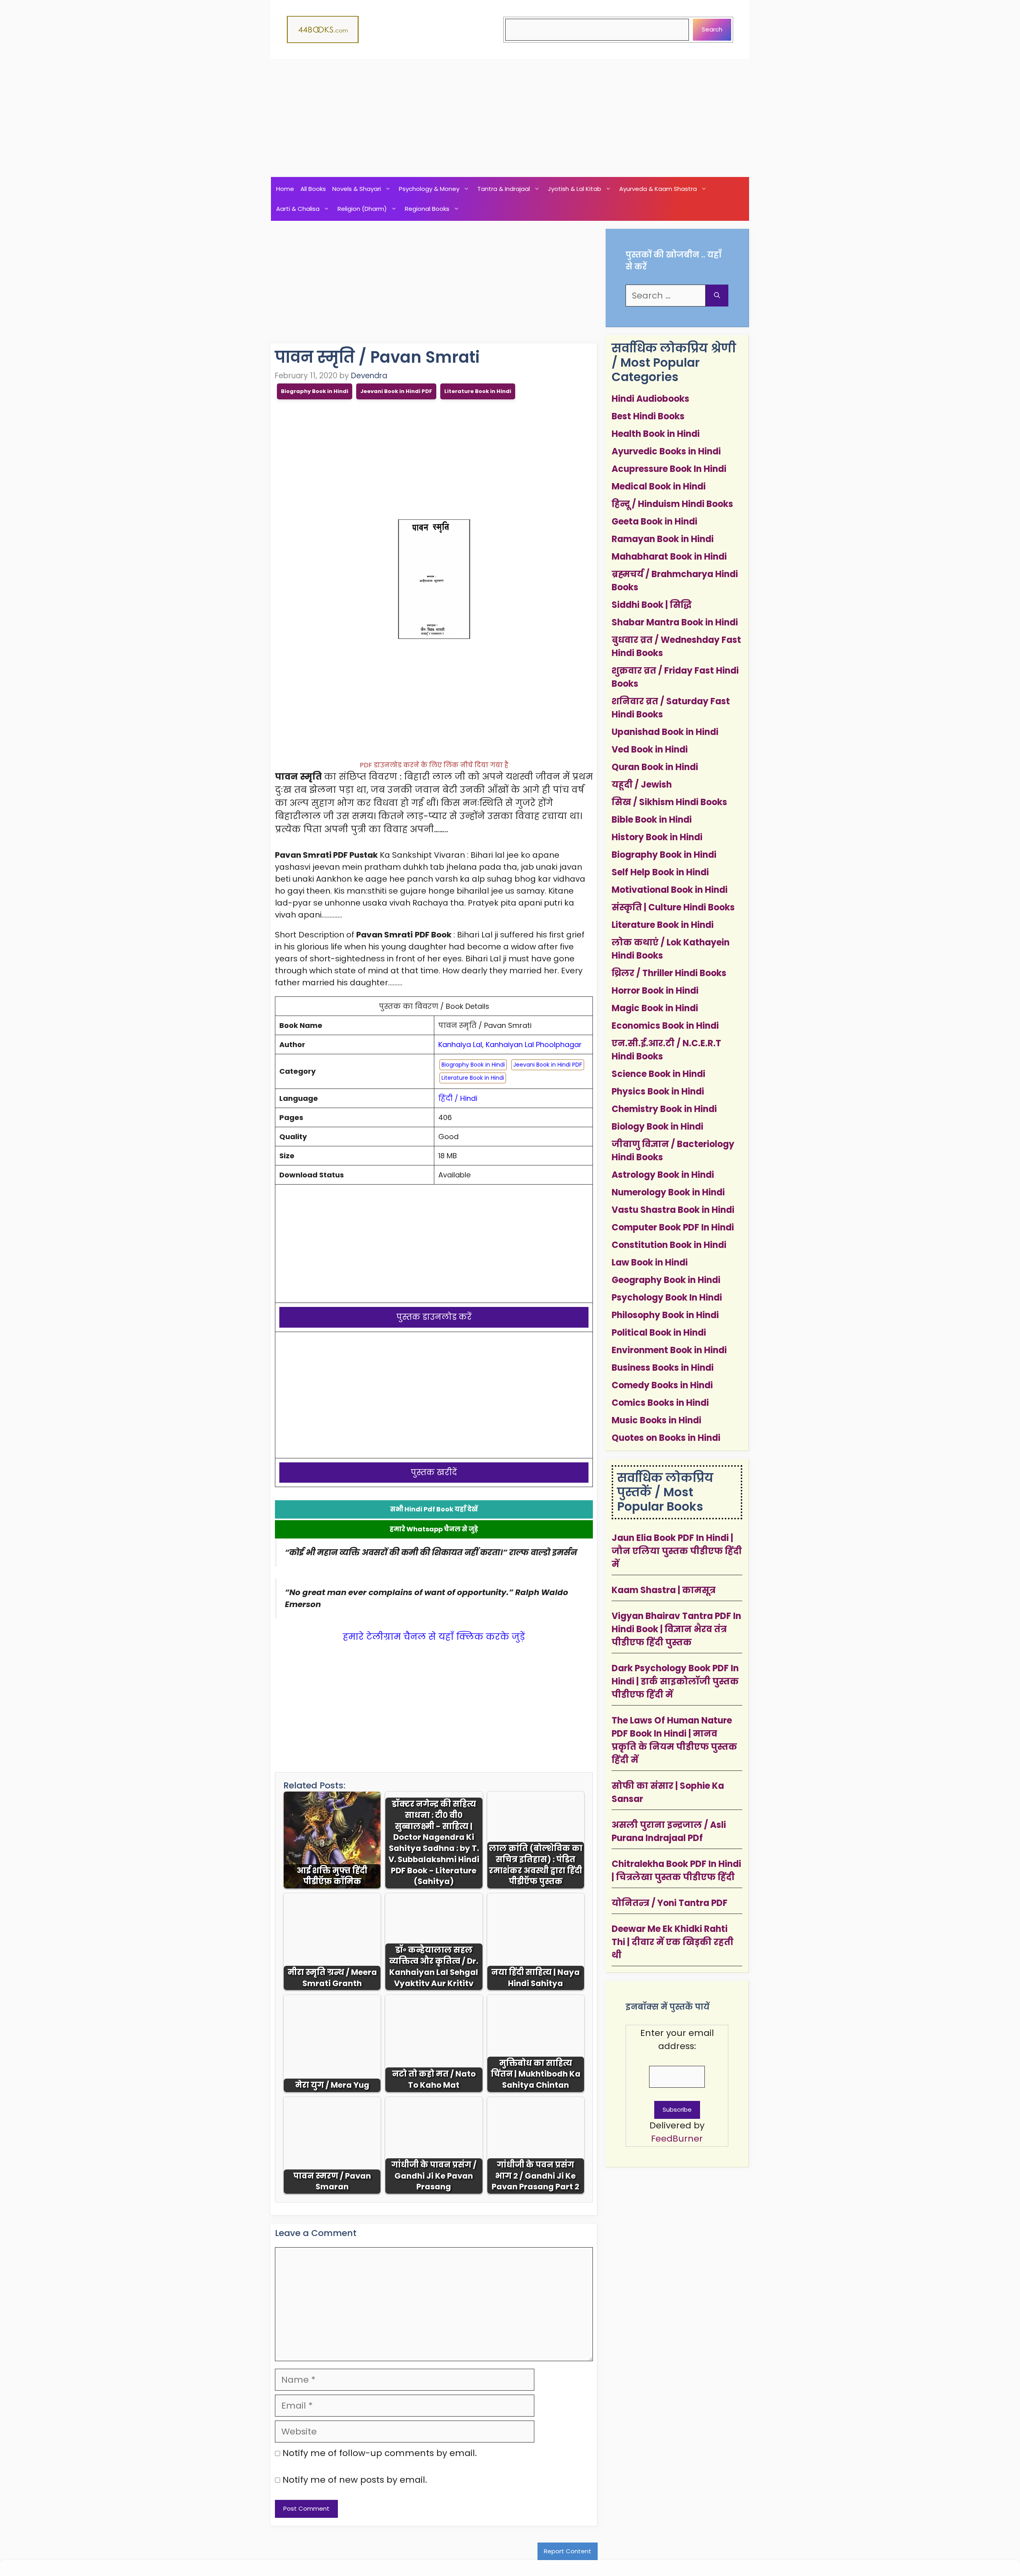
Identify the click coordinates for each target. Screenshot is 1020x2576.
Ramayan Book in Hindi (663, 539)
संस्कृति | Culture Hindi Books (673, 907)
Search (712, 29)
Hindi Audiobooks (650, 399)
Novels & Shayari (357, 189)
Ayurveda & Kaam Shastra (658, 189)
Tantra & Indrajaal (504, 189)
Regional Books (427, 209)
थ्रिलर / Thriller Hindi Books (669, 973)
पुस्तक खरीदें (434, 1472)
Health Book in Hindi (656, 434)
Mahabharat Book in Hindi (669, 557)
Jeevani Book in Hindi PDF (396, 391)
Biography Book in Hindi (315, 391)
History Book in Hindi (657, 837)
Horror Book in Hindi (655, 991)
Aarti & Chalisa (298, 209)
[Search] (717, 296)
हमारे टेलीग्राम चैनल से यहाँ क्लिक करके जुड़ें (434, 1637)
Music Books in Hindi (656, 1420)
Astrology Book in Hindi (663, 1175)
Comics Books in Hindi (660, 1403)
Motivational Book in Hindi (670, 890)
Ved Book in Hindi (650, 750)
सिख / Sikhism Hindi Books (669, 802)
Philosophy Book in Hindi (665, 1315)
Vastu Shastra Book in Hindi (673, 1210)
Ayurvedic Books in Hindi (666, 451)
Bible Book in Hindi (652, 820)
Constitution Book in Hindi (669, 1245)
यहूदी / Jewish (642, 785)
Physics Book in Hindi (658, 1092)
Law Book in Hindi (650, 1262)
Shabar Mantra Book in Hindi (675, 622)
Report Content (568, 2551)
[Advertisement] (510, 118)
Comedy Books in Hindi (662, 1385)
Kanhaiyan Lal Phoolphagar (534, 1044)
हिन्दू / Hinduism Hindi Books (672, 504)
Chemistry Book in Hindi (664, 1109)
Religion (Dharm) (362, 209)
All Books (313, 189)
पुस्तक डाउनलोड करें (434, 1317)
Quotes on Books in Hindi (666, 1438)
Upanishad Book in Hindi (665, 732)
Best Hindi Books (648, 416)
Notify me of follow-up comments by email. (380, 2453)
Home (285, 189)
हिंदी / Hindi (458, 1098)
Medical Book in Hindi (659, 486)
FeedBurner (677, 2139)
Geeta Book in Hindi (654, 522)
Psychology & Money (429, 189)
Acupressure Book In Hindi (669, 469)
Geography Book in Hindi (666, 1280)
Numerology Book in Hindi (668, 1192)
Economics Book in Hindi (665, 1026)
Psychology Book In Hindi (667, 1298)
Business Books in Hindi (663, 1368)
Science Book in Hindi (658, 1074)
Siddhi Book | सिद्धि (652, 605)
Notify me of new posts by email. (355, 2480)
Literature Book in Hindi (478, 391)
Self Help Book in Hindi (660, 872)
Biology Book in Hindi (657, 1127)
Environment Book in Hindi (669, 1350)
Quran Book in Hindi (655, 767)
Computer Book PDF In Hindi (673, 1227)
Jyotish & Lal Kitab (575, 189)
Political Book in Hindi (659, 1333)
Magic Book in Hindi (655, 1008)
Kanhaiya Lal (460, 1044)
